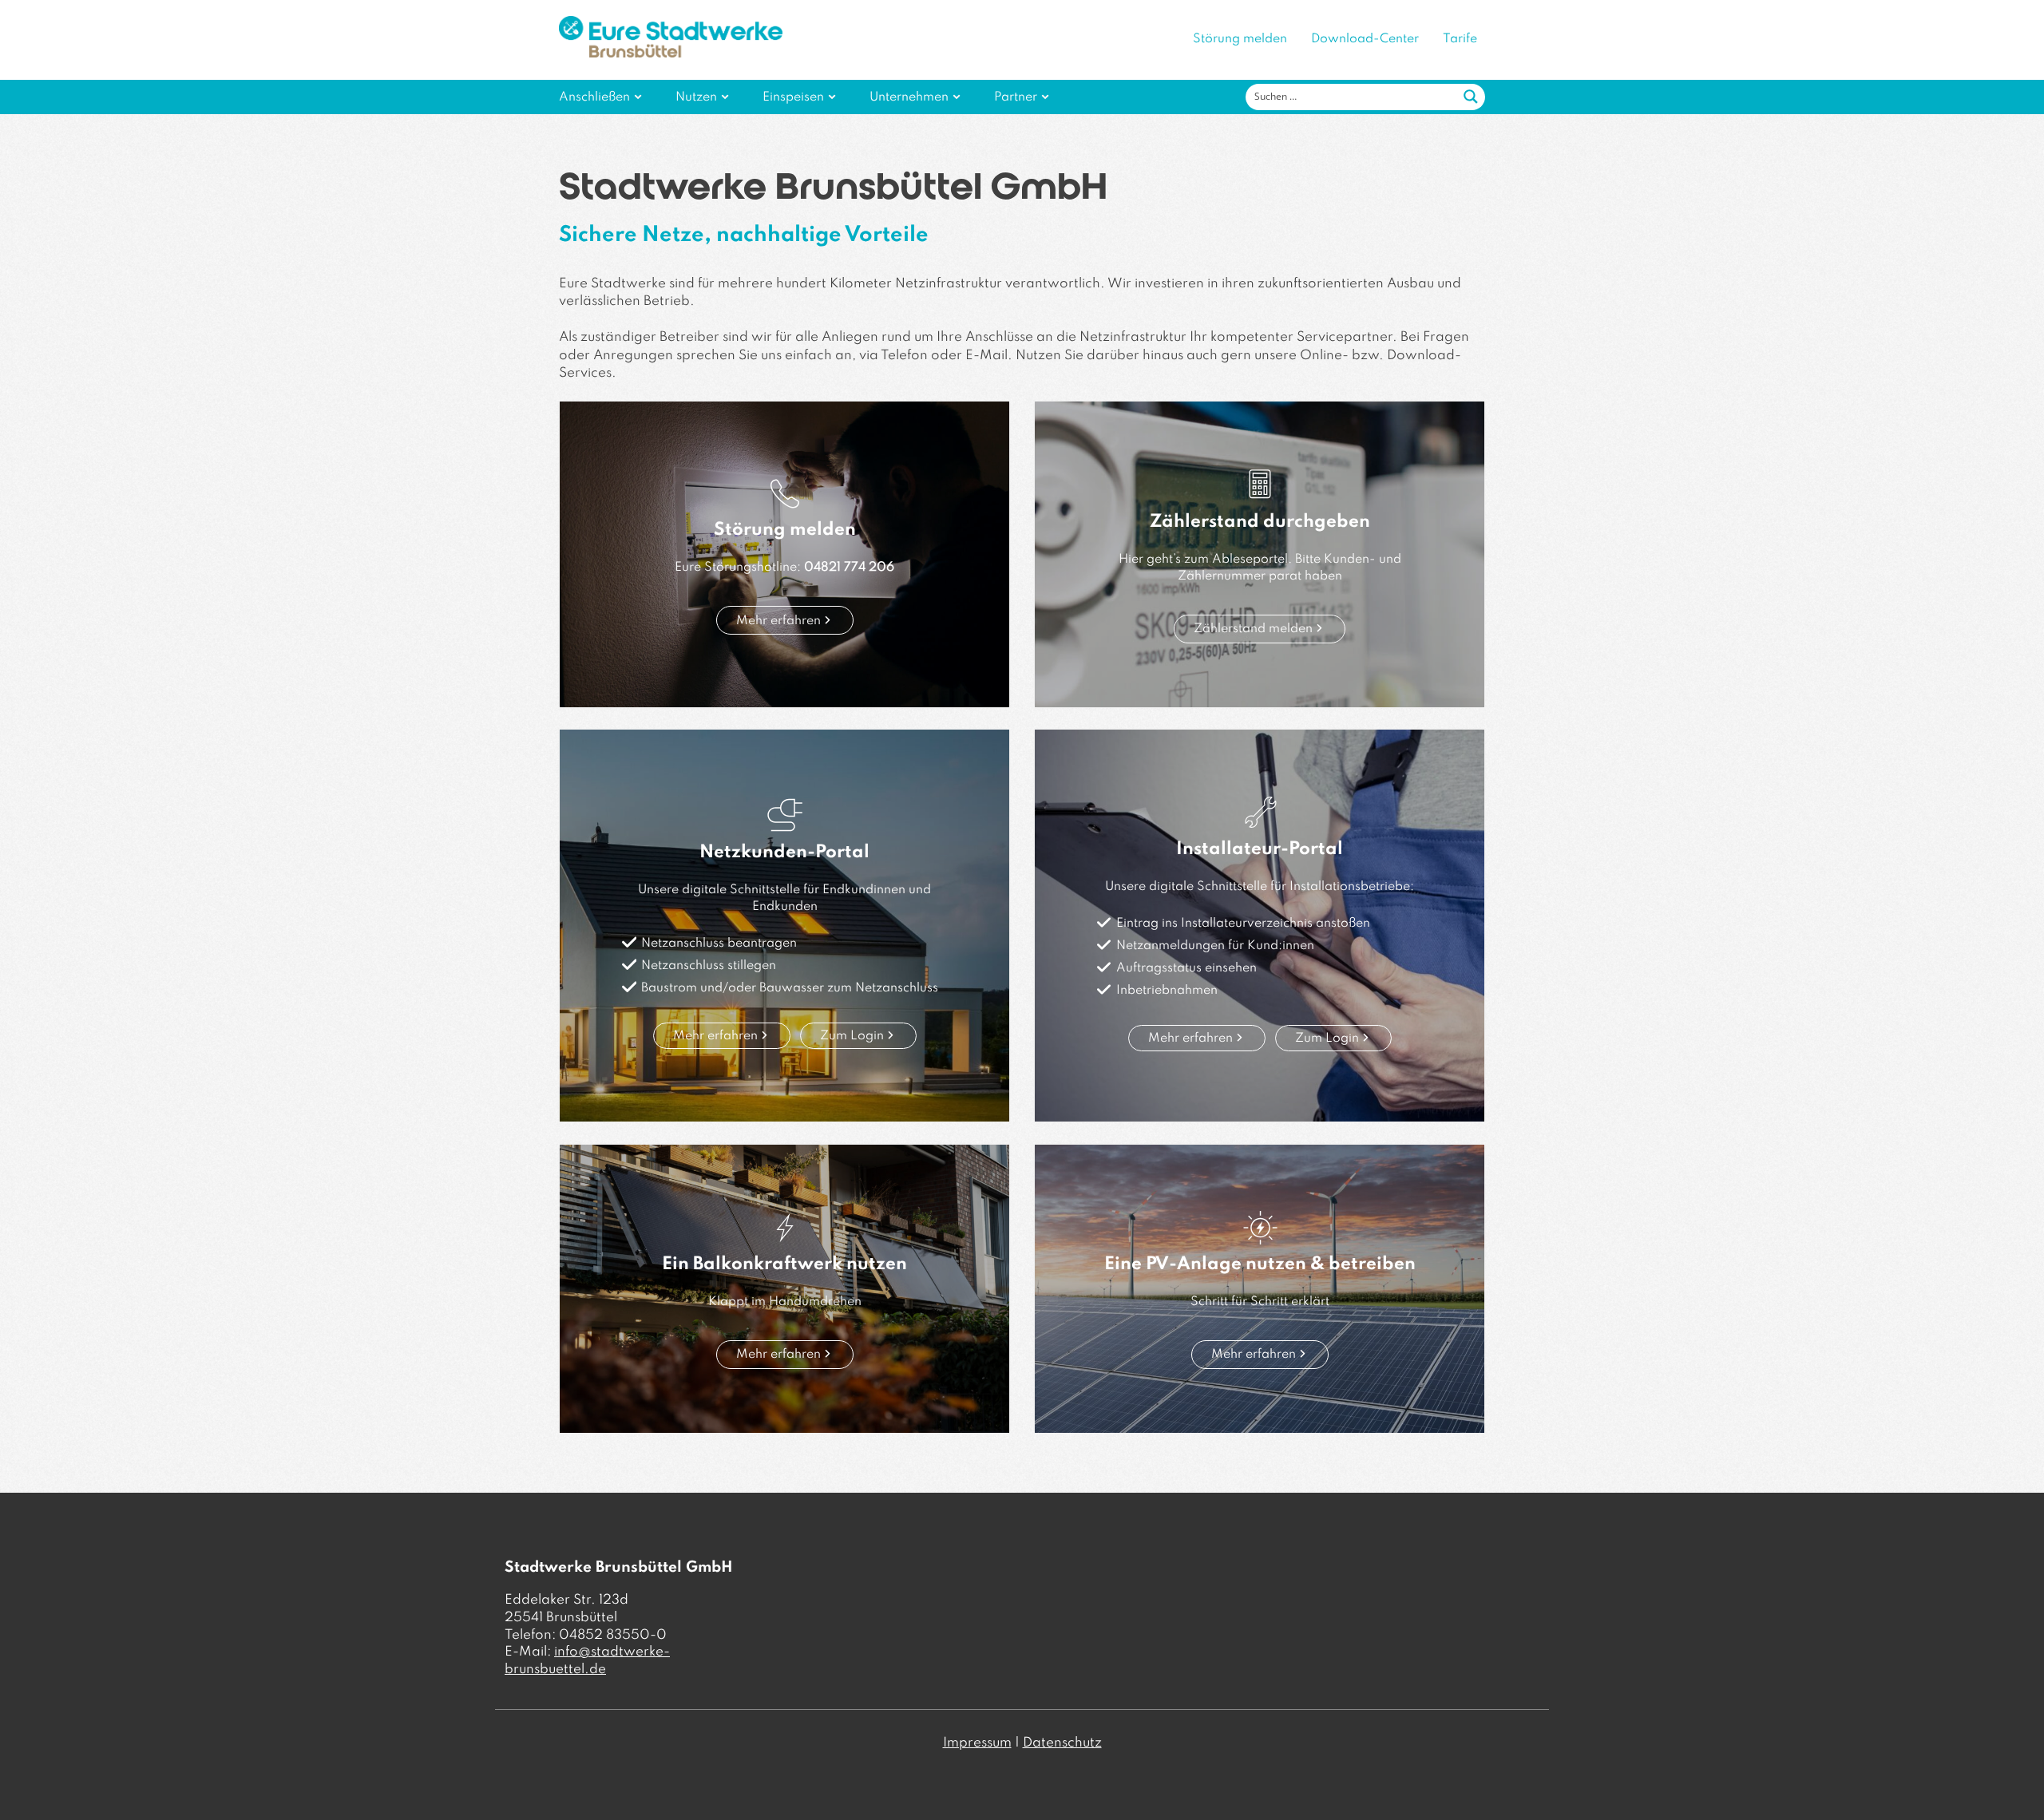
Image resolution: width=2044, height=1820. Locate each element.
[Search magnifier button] (1471, 97)
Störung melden (1240, 39)
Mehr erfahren (778, 621)
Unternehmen (909, 97)
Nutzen (696, 97)
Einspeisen (793, 97)
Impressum (977, 1743)
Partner (1016, 97)
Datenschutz (1062, 1743)
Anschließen (594, 97)
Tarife (1460, 39)
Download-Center (1365, 39)
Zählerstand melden (1253, 629)
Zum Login (852, 1036)
